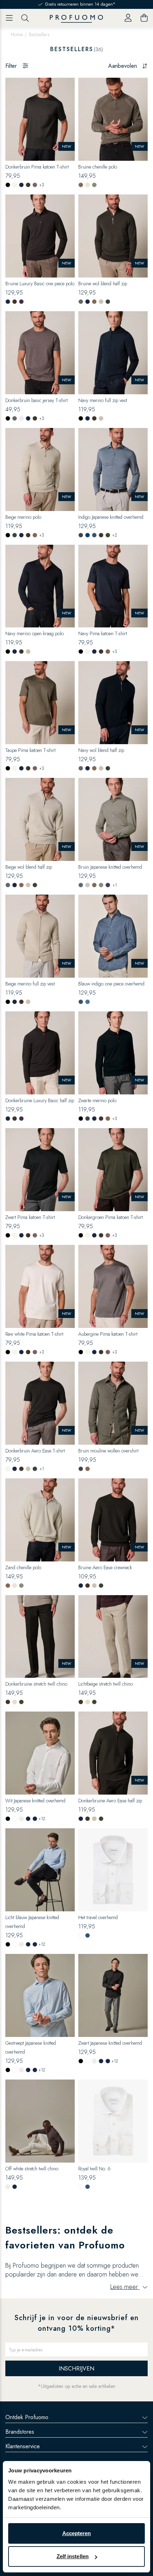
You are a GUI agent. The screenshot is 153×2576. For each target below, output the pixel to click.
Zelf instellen (73, 2556)
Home (17, 34)
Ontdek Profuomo (27, 2417)
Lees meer (125, 2287)
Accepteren (77, 2533)
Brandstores (20, 2432)
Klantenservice (23, 2446)
